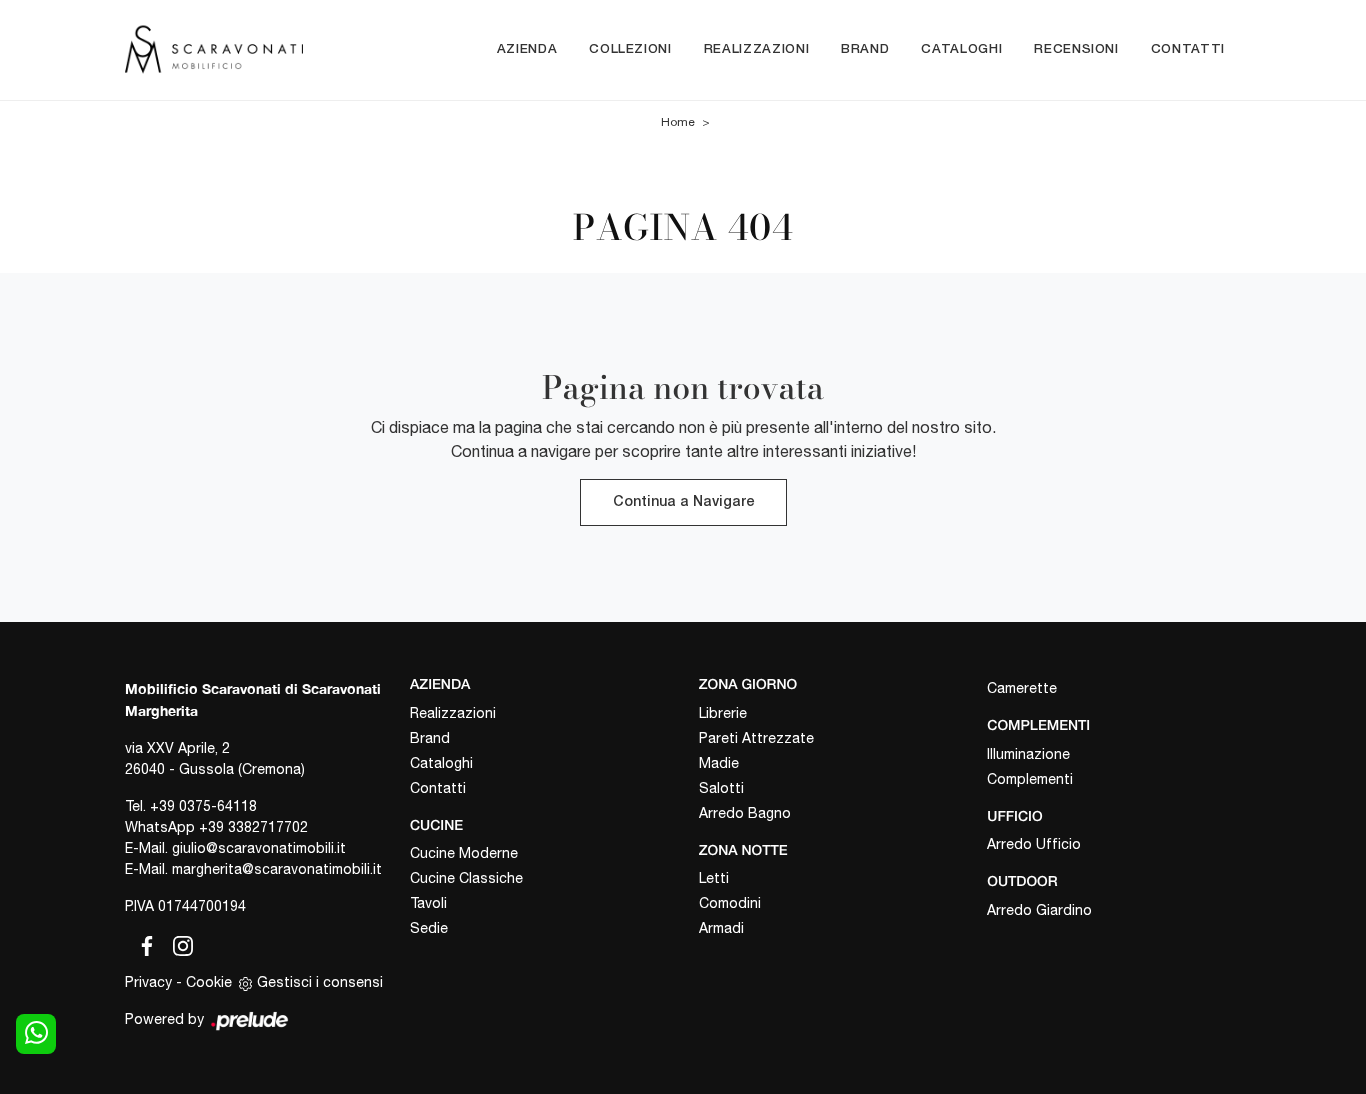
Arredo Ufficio (1034, 844)
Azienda (527, 49)
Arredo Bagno (745, 813)
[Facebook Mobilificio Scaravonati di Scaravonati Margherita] (143, 943)
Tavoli (428, 903)
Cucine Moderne (464, 853)
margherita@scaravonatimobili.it (277, 869)
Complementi (1030, 779)
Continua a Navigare (683, 502)
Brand (865, 49)
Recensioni (1076, 49)
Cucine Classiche (466, 878)
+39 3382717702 (253, 827)
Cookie (209, 982)
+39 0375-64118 (203, 806)
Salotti (721, 788)
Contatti (1188, 49)
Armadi (721, 928)
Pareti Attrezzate (756, 738)
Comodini (730, 903)
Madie (719, 763)
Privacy (148, 982)
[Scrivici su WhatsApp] (36, 1034)
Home (678, 122)
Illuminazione (1028, 754)
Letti (714, 878)
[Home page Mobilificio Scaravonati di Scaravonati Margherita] (214, 49)
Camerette (1022, 688)
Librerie (723, 713)
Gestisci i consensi (320, 982)
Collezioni (630, 49)
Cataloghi (961, 49)
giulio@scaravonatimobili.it (259, 848)
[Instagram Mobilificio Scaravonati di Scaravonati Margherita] (177, 943)
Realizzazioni (756, 49)
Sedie (429, 928)
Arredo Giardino (1039, 910)
